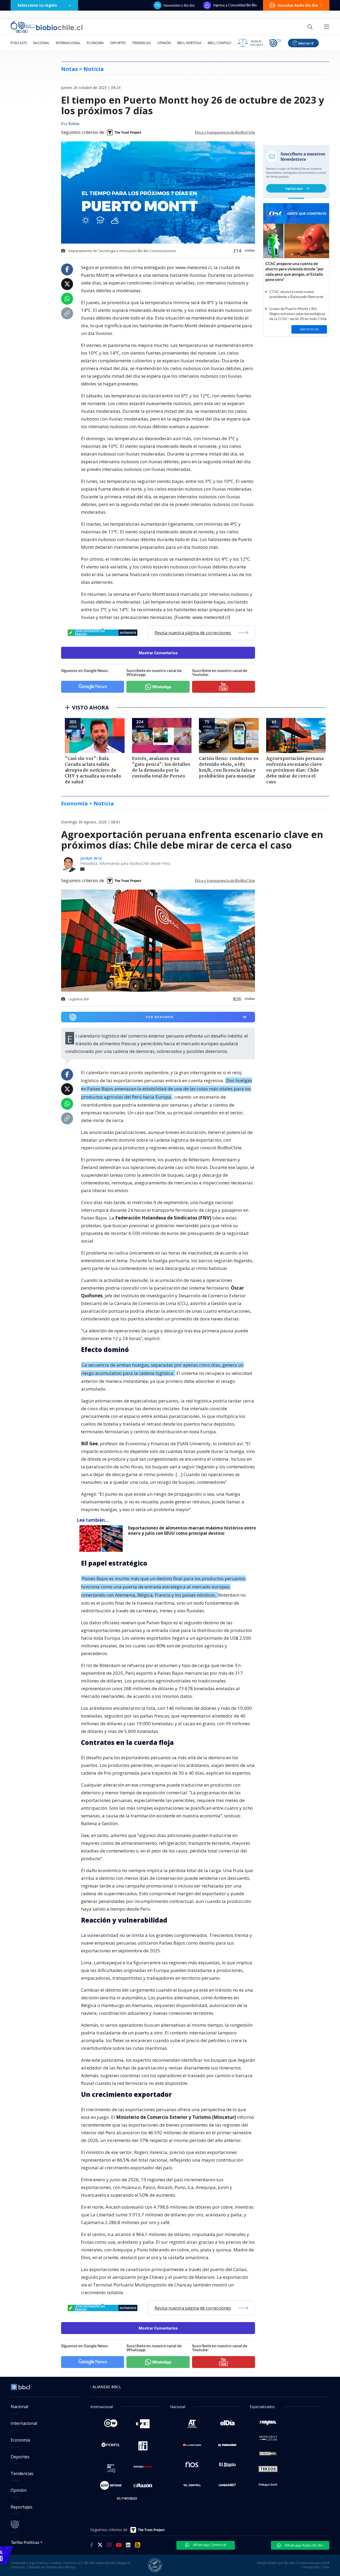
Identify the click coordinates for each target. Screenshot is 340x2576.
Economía (95, 43)
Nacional (41, 43)
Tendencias (141, 43)
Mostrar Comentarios (158, 653)
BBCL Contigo (220, 43)
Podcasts (19, 43)
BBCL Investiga (189, 43)
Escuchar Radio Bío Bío (298, 5)
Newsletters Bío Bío (179, 5)
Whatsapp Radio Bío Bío (304, 2545)
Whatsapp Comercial (209, 2545)
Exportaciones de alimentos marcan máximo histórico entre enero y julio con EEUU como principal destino (192, 1531)
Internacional (68, 43)
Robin (74, 124)
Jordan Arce (91, 858)
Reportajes (22, 2507)
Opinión (164, 43)
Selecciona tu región (37, 5)
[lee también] (102, 1538)
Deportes (118, 43)
